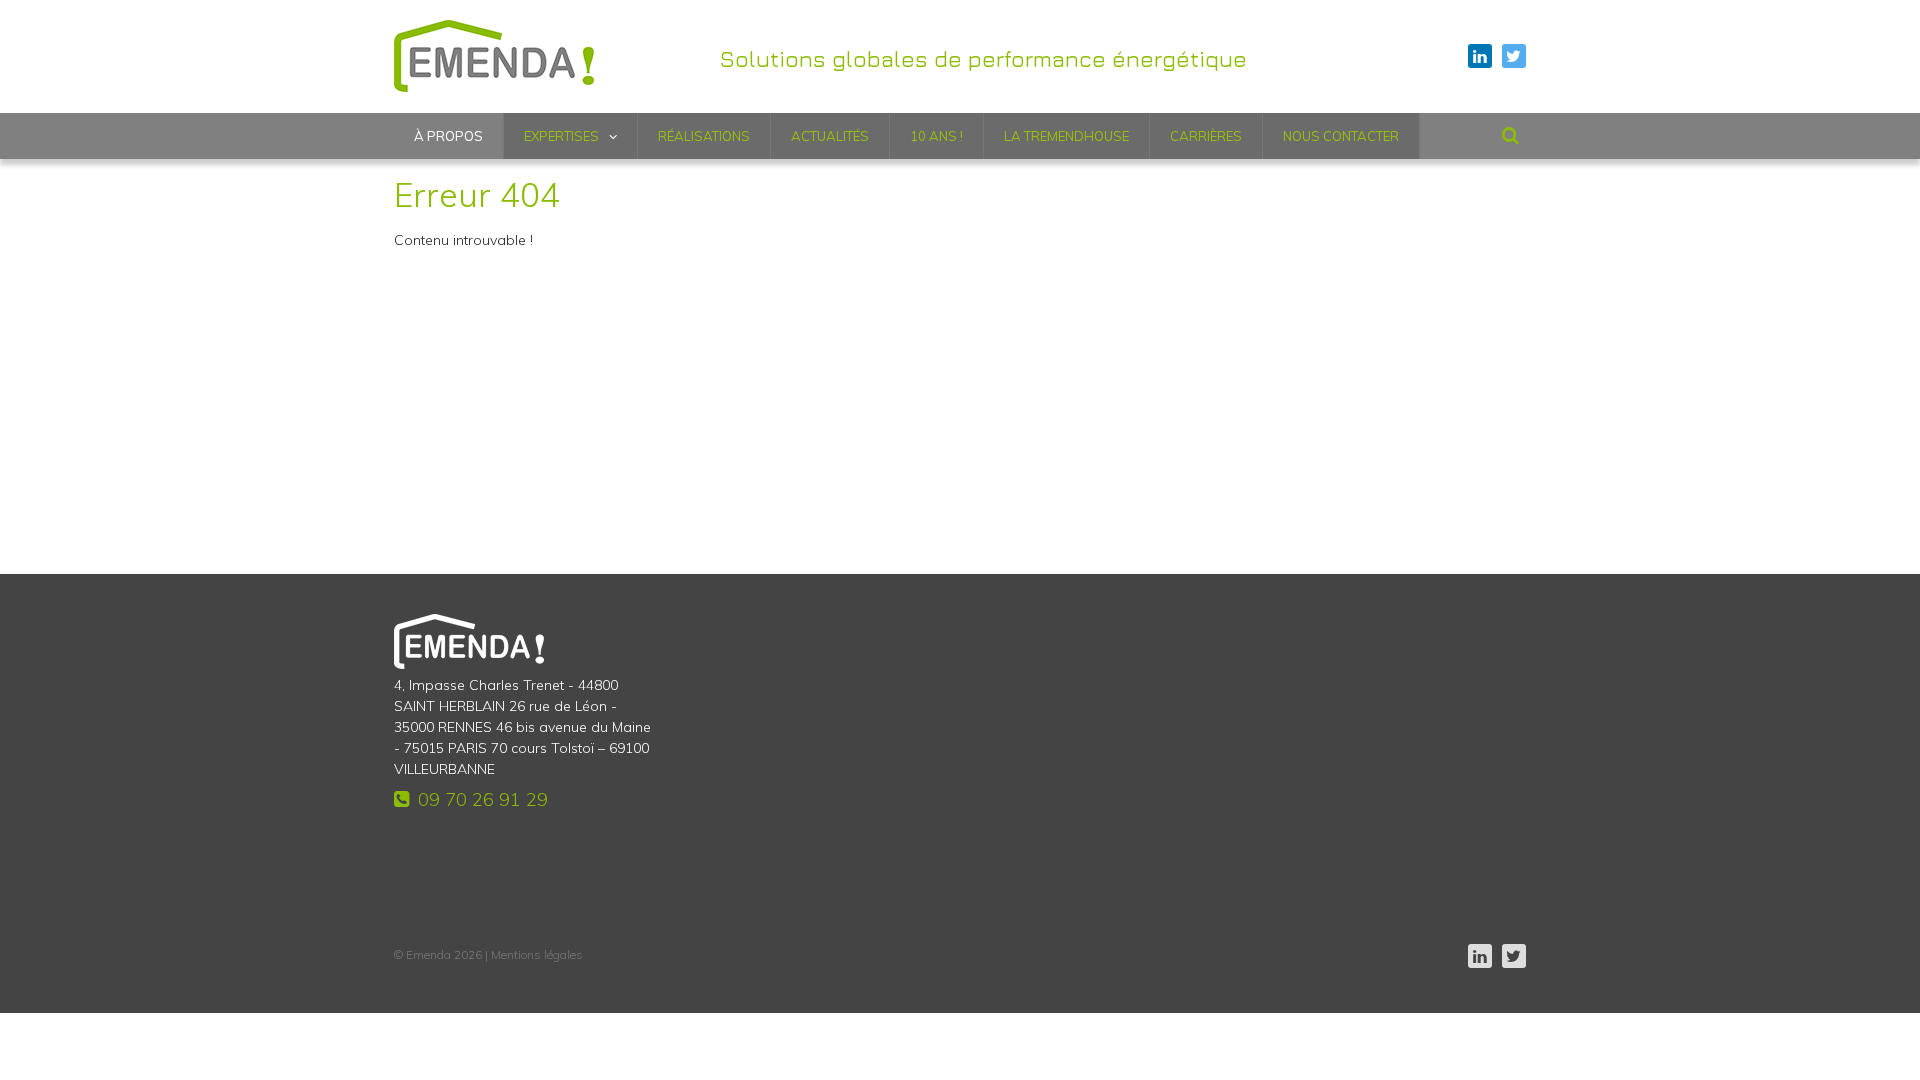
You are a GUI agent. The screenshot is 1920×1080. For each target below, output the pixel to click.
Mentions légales (537, 954)
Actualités (830, 136)
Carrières (1206, 136)
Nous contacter (1341, 136)
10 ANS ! (936, 136)
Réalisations (704, 136)
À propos (448, 136)
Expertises (561, 136)
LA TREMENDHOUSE (1066, 136)
